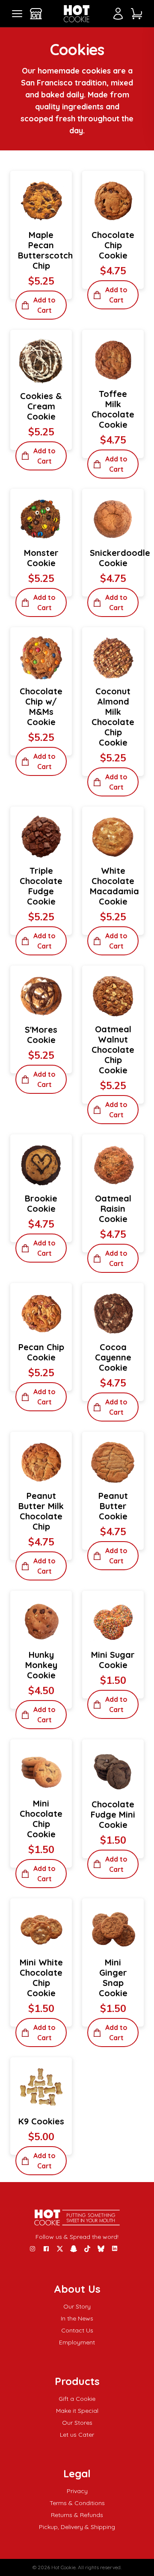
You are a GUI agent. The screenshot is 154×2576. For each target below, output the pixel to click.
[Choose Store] (36, 14)
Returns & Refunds (77, 2515)
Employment (77, 2342)
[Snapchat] (74, 2249)
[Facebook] (46, 2249)
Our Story (77, 2306)
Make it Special (77, 2411)
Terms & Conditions (77, 2503)
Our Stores (77, 2423)
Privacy (77, 2491)
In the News (77, 2318)
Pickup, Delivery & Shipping (77, 2527)
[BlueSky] (101, 2249)
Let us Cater (77, 2435)
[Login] (118, 14)
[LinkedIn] (115, 2249)
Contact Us (77, 2330)
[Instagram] (33, 2249)
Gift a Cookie (77, 2399)
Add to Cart (44, 305)
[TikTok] (87, 2249)
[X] (60, 2249)
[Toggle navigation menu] (17, 13)
